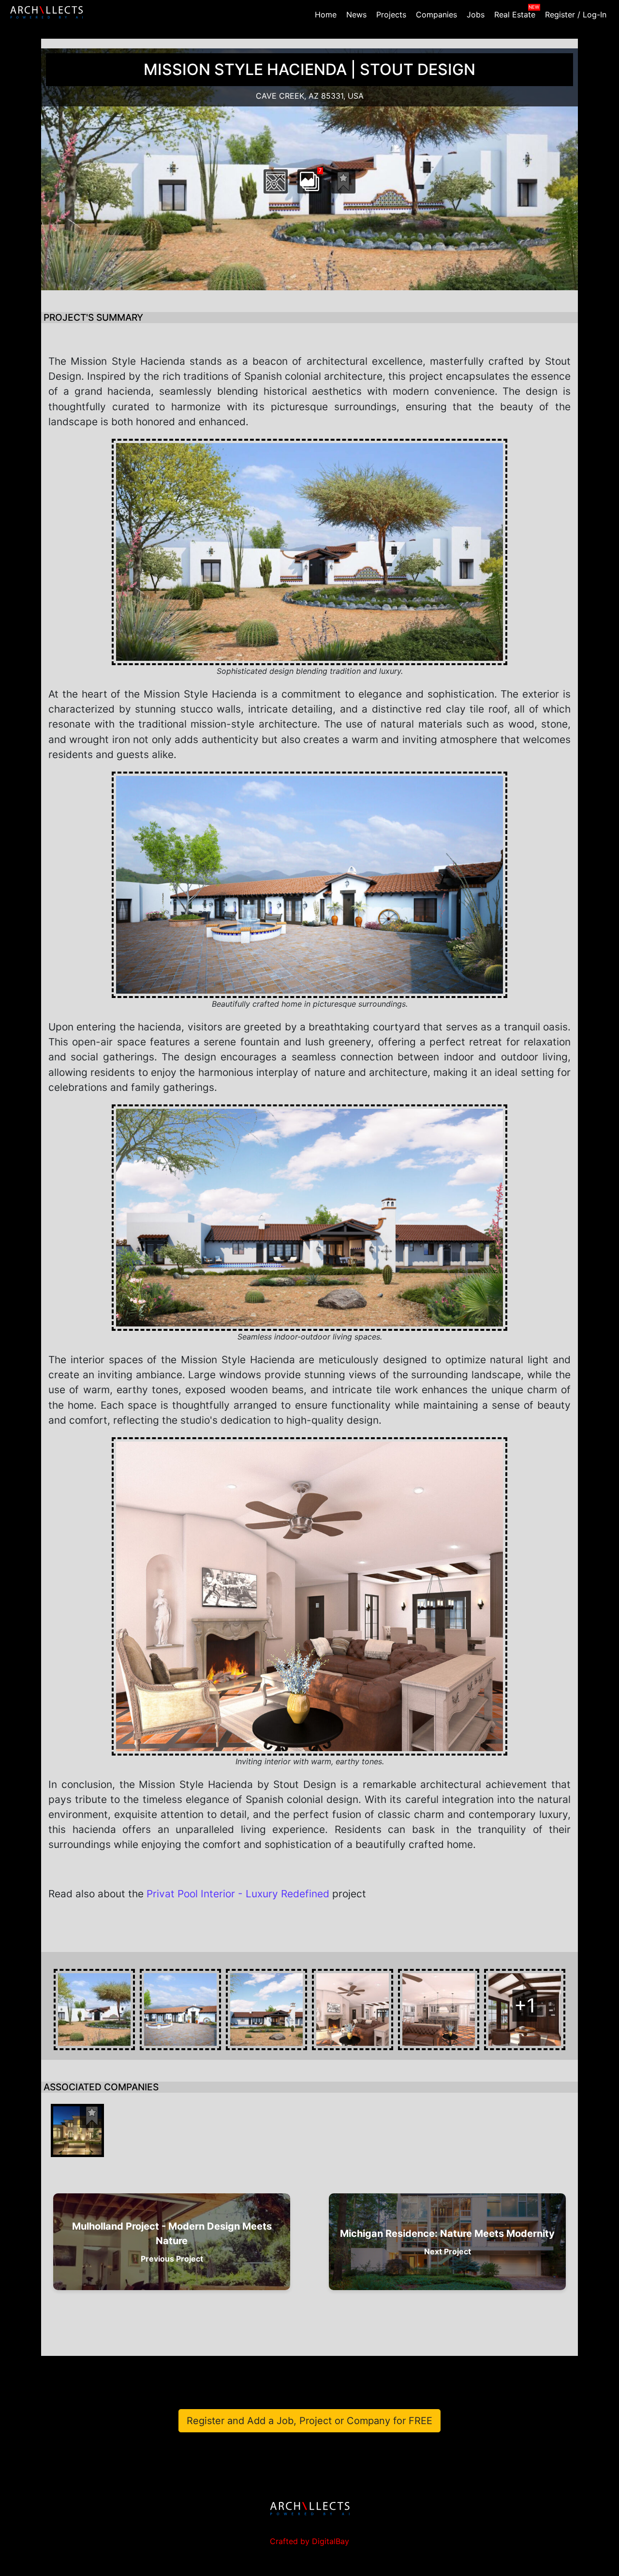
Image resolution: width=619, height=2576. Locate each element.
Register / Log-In (576, 15)
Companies (436, 15)
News (356, 15)
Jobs (476, 15)
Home (326, 15)
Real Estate (515, 15)
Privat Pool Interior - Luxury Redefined (238, 1894)
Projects (391, 15)
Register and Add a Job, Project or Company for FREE (309, 2421)
